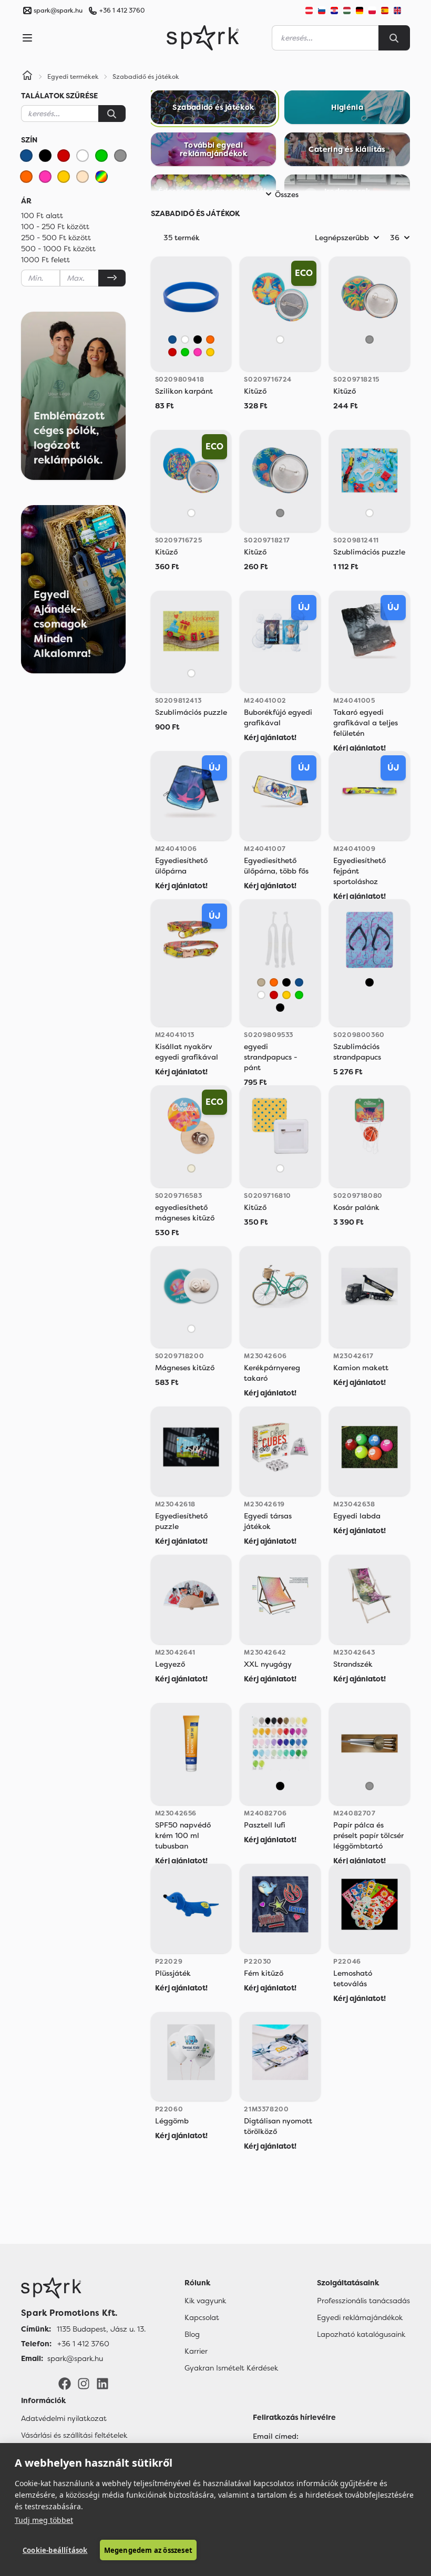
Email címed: (276, 2436)
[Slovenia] (322, 11)
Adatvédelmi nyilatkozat (64, 2418)
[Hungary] (347, 11)
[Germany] (360, 11)
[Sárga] (64, 177)
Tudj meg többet (44, 2520)
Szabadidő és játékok (146, 77)
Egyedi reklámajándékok (360, 2317)
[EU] (402, 11)
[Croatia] (334, 11)
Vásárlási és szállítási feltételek (74, 2435)
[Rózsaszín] (45, 177)
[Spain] (385, 11)
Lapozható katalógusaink (361, 2334)
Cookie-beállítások (55, 2550)
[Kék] (26, 156)
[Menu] (27, 38)
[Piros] (64, 156)
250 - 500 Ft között (56, 238)
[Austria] (309, 11)
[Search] (394, 38)
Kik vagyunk (205, 2301)
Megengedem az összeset (148, 2550)
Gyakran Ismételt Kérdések (231, 2368)
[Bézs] (83, 177)
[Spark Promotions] (203, 38)
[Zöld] (101, 156)
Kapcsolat (202, 2317)
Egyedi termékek (73, 77)
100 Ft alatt (42, 215)
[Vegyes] (101, 177)
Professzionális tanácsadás (363, 2301)
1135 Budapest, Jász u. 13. (101, 2329)
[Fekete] (45, 156)
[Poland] (372, 11)
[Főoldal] (83, 2288)
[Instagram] (84, 2383)
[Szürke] (120, 156)
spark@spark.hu (75, 2358)
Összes (287, 194)
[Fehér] (83, 156)
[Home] (27, 77)
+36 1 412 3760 (122, 11)
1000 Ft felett (45, 260)
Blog (192, 2334)
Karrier (196, 2351)
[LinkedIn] (102, 2383)
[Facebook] (65, 2383)
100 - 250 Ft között (55, 227)
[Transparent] (261, 982)
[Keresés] (112, 114)
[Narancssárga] (26, 177)
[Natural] (191, 1168)
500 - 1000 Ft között (58, 249)
